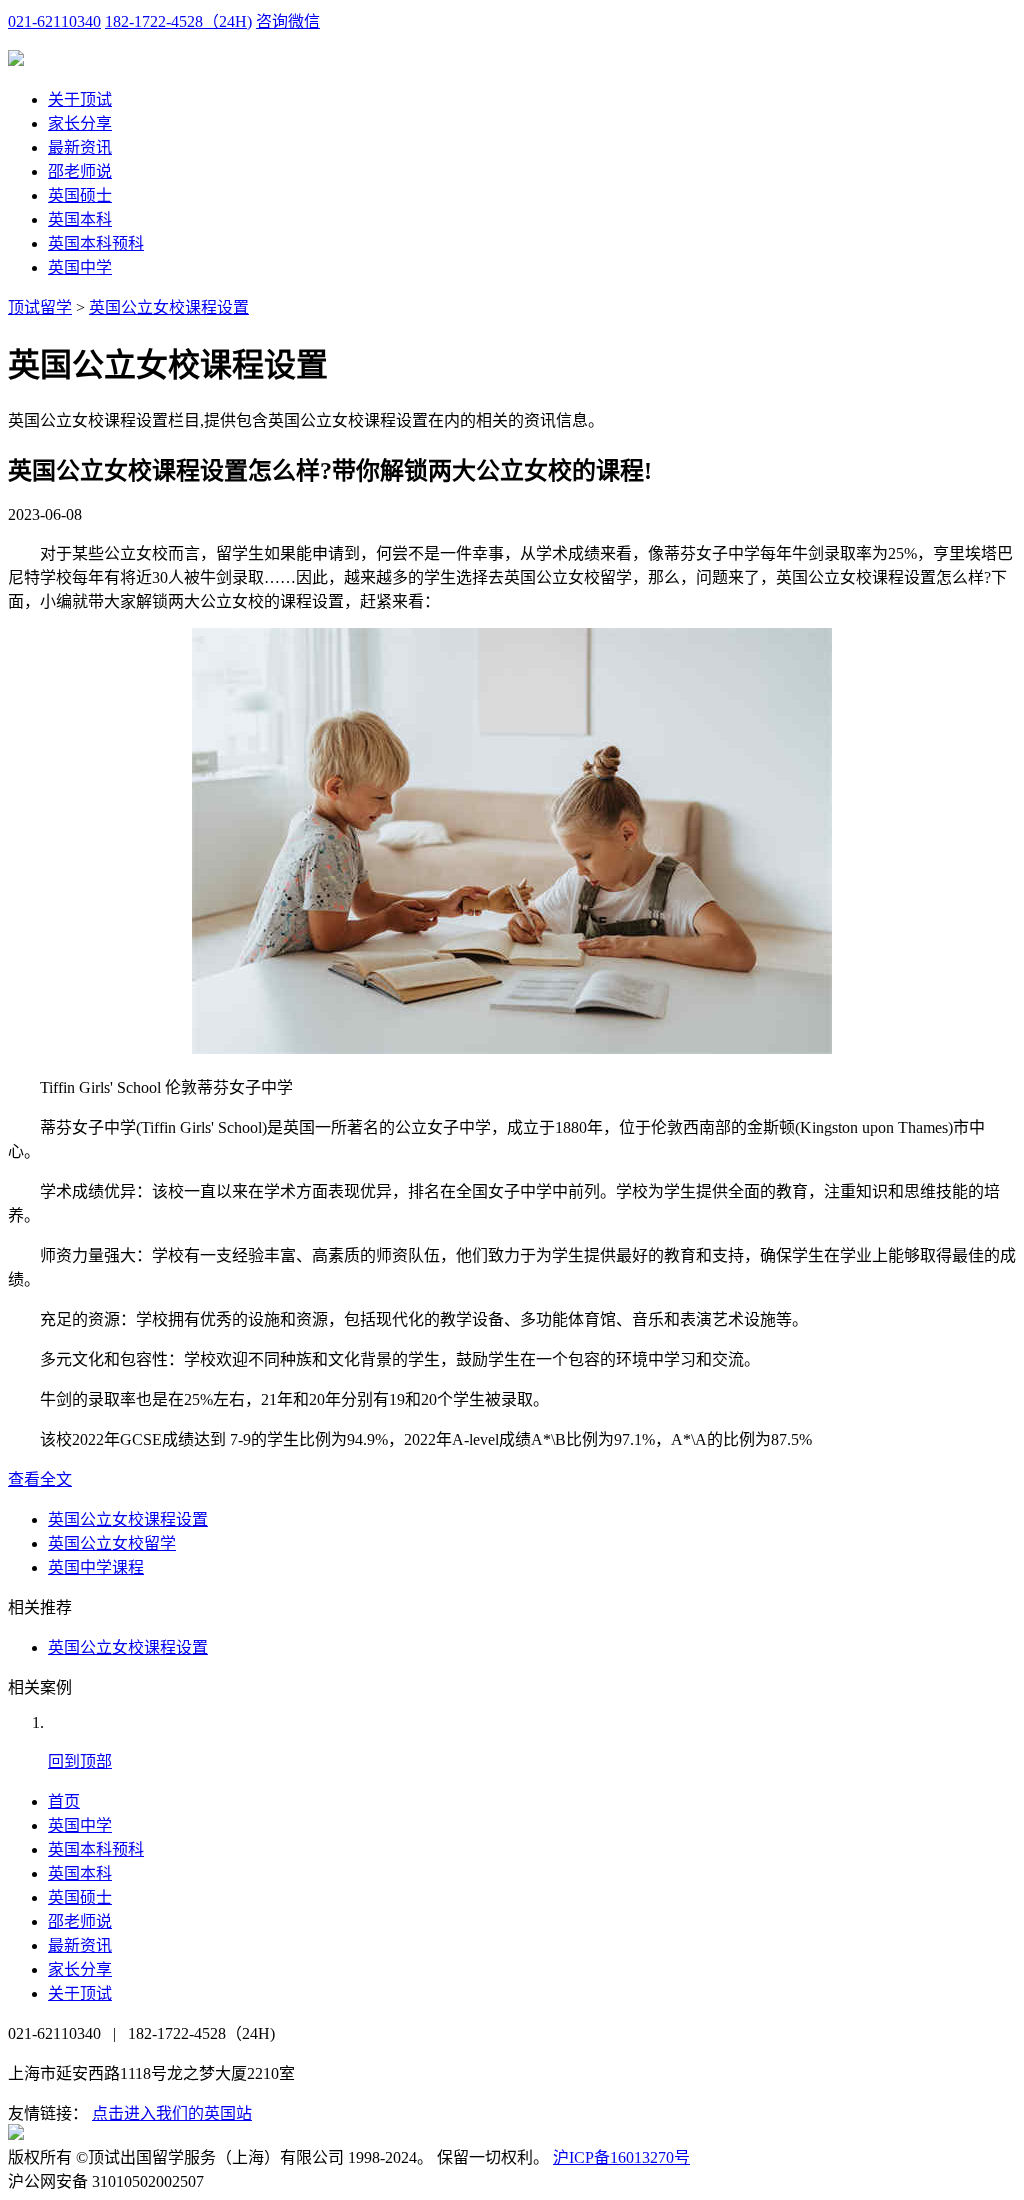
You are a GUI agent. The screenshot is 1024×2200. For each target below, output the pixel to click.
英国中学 (80, 267)
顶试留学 (40, 307)
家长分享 (80, 123)
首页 (64, 1801)
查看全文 (40, 1479)
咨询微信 (288, 21)
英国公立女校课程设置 (169, 307)
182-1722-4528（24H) (178, 21)
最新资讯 (80, 147)
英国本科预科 (96, 243)
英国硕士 (80, 195)
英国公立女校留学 (112, 1543)
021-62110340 (54, 21)
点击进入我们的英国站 (172, 2113)
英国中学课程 (96, 1567)
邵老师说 (80, 171)
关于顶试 (80, 99)
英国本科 (80, 219)
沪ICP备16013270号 (621, 2157)
